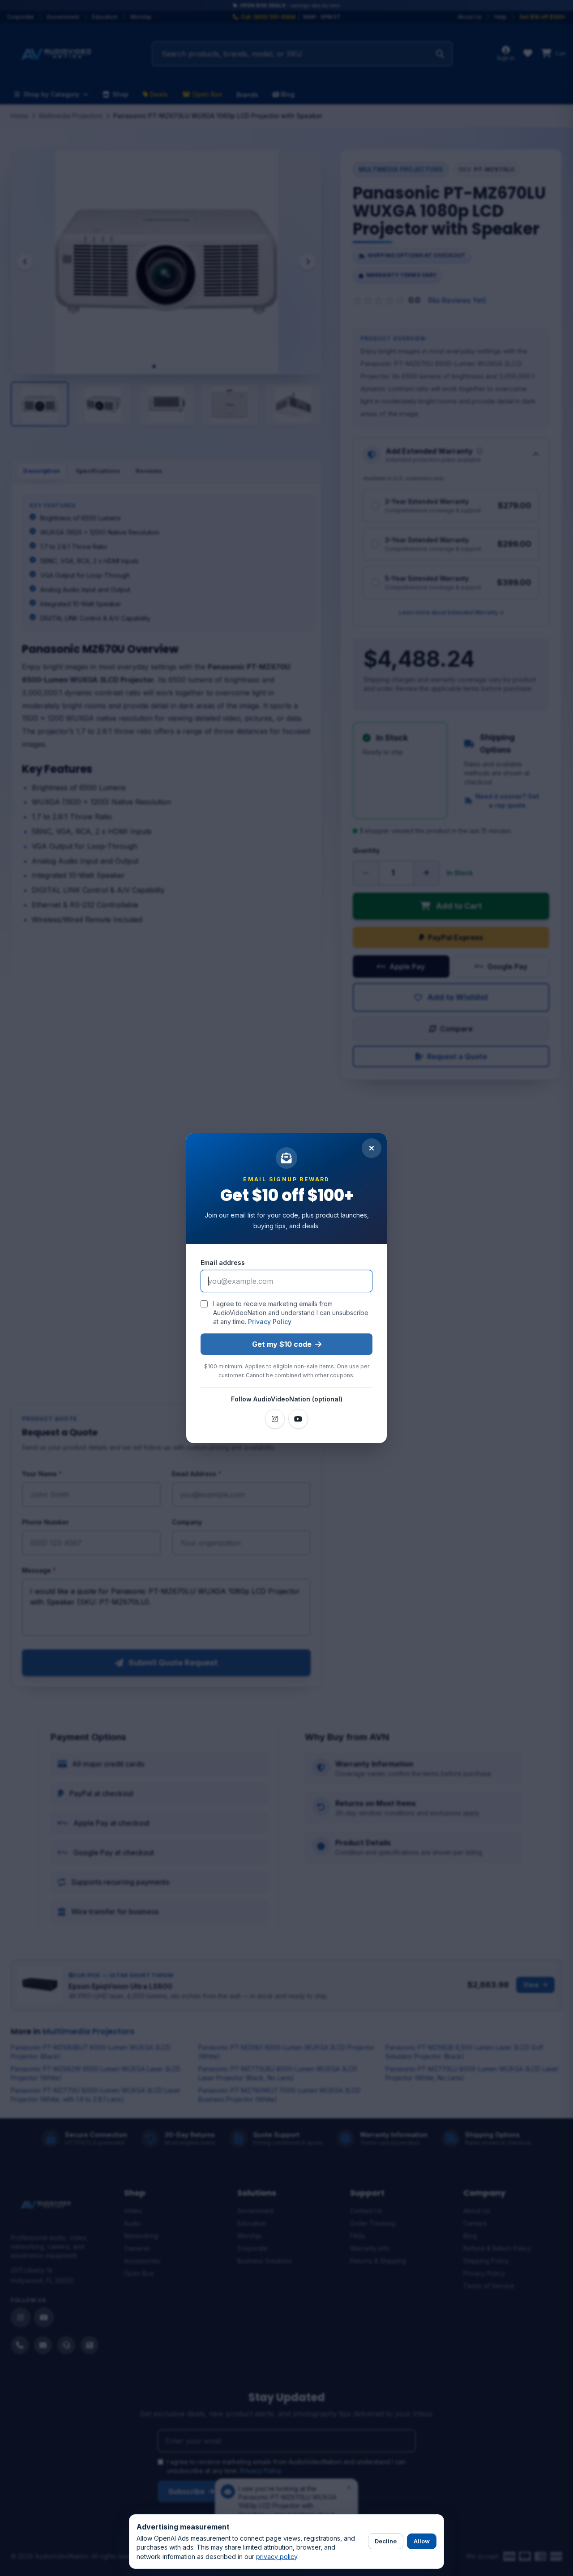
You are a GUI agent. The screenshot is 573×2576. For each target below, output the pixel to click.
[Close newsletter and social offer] (372, 1148)
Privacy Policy (270, 1322)
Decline (386, 2541)
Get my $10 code (282, 1344)
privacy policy (277, 2557)
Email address (223, 1262)
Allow (422, 2541)
